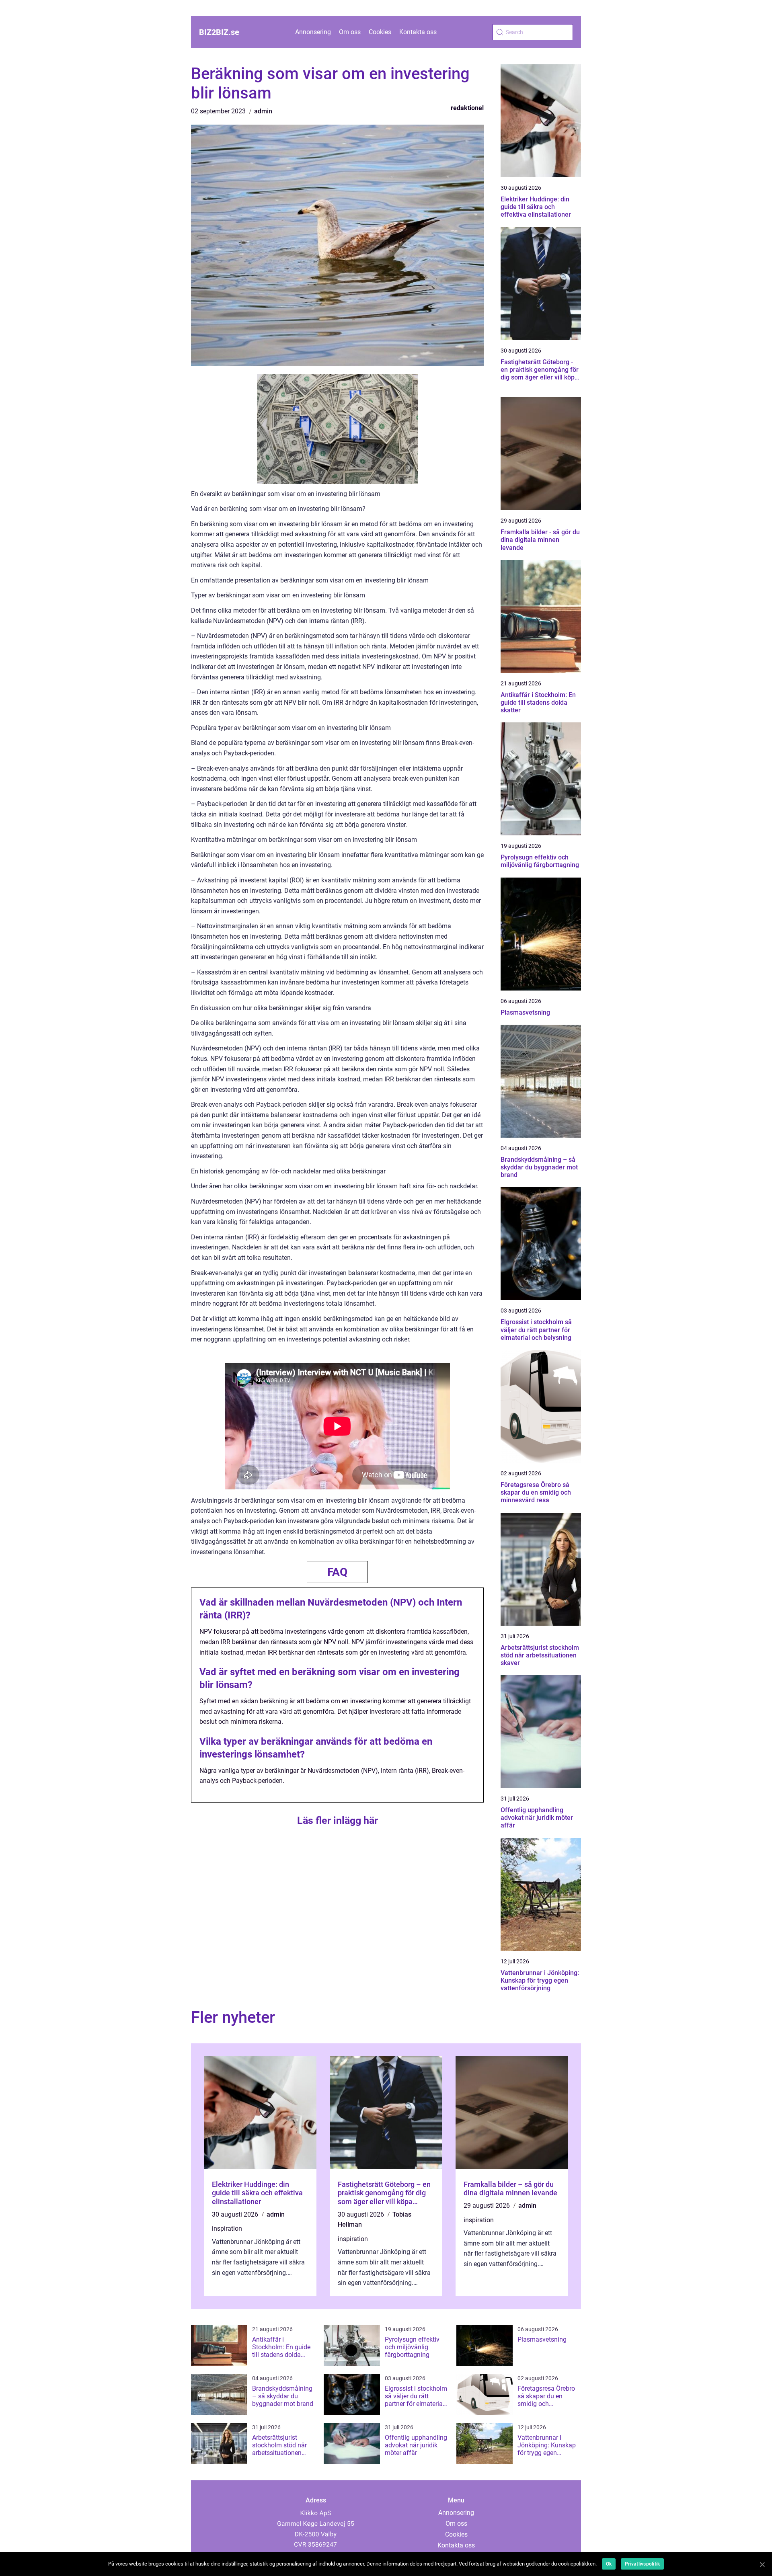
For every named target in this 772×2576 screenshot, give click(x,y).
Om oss (350, 32)
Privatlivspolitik (642, 2564)
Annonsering (313, 32)
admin (263, 111)
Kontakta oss (418, 32)
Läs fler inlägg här (338, 1820)
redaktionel (467, 108)
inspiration (227, 2228)
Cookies (380, 32)
